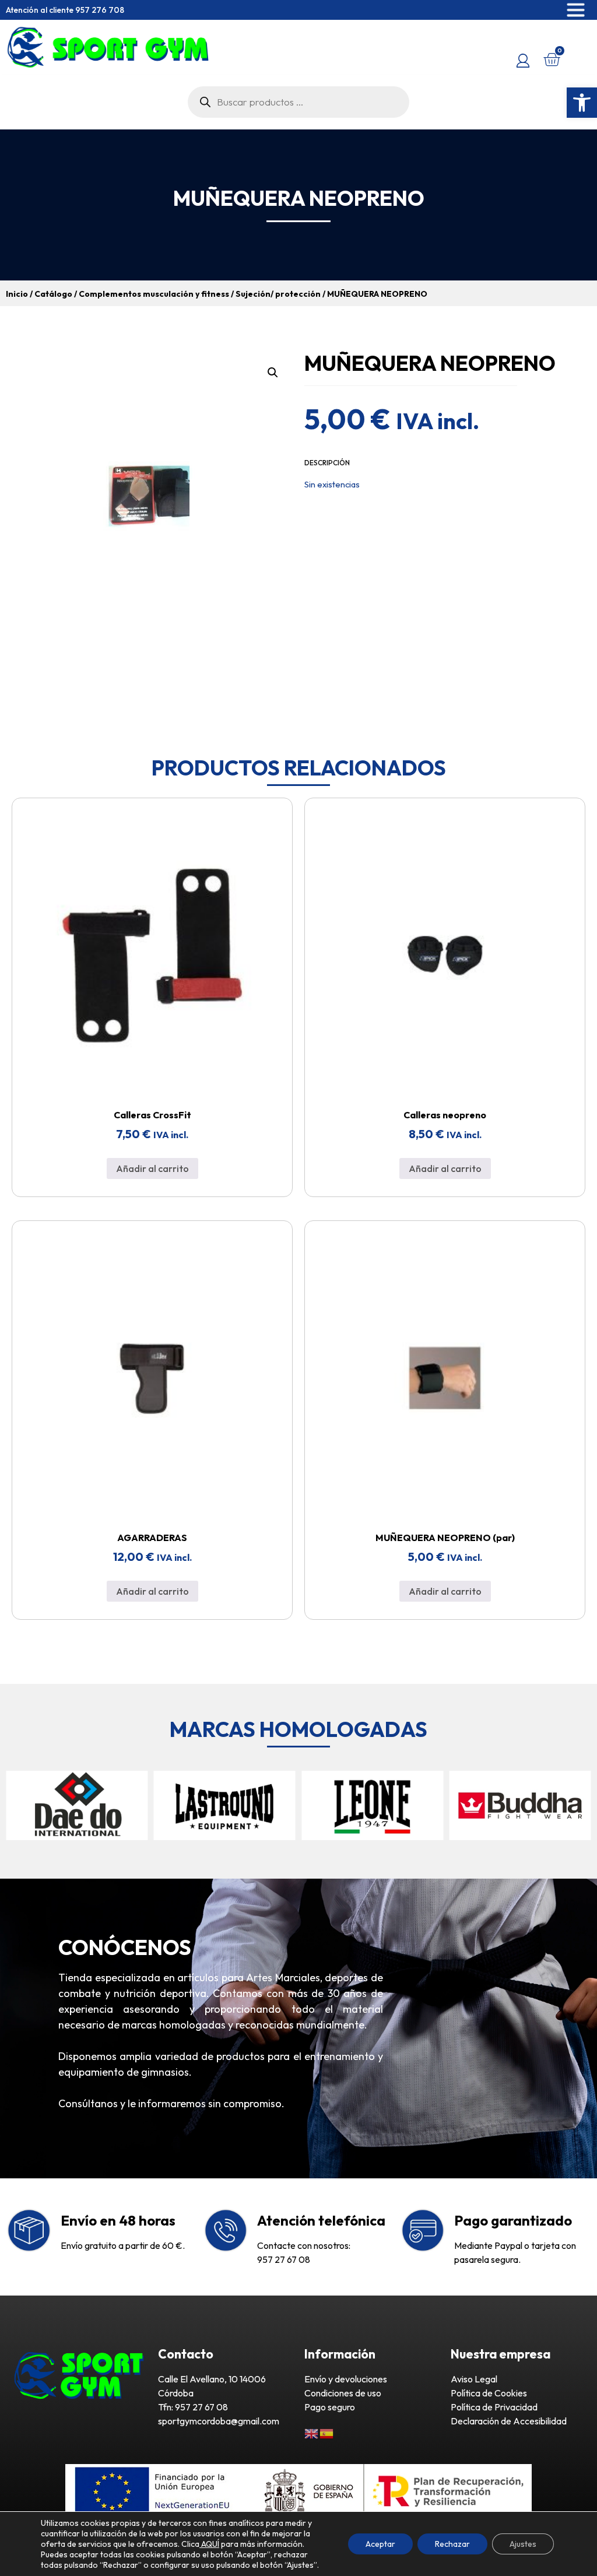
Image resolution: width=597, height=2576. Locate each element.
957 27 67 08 (284, 2259)
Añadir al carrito (152, 1168)
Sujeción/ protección (278, 294)
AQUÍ (209, 2544)
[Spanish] (327, 2433)
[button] (582, 103)
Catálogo (53, 294)
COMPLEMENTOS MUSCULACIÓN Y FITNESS (154, 294)
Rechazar (452, 2544)
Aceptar (380, 2544)
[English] (312, 2433)
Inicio (17, 294)
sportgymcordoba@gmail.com (219, 2421)
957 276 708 (100, 10)
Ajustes (523, 2544)
